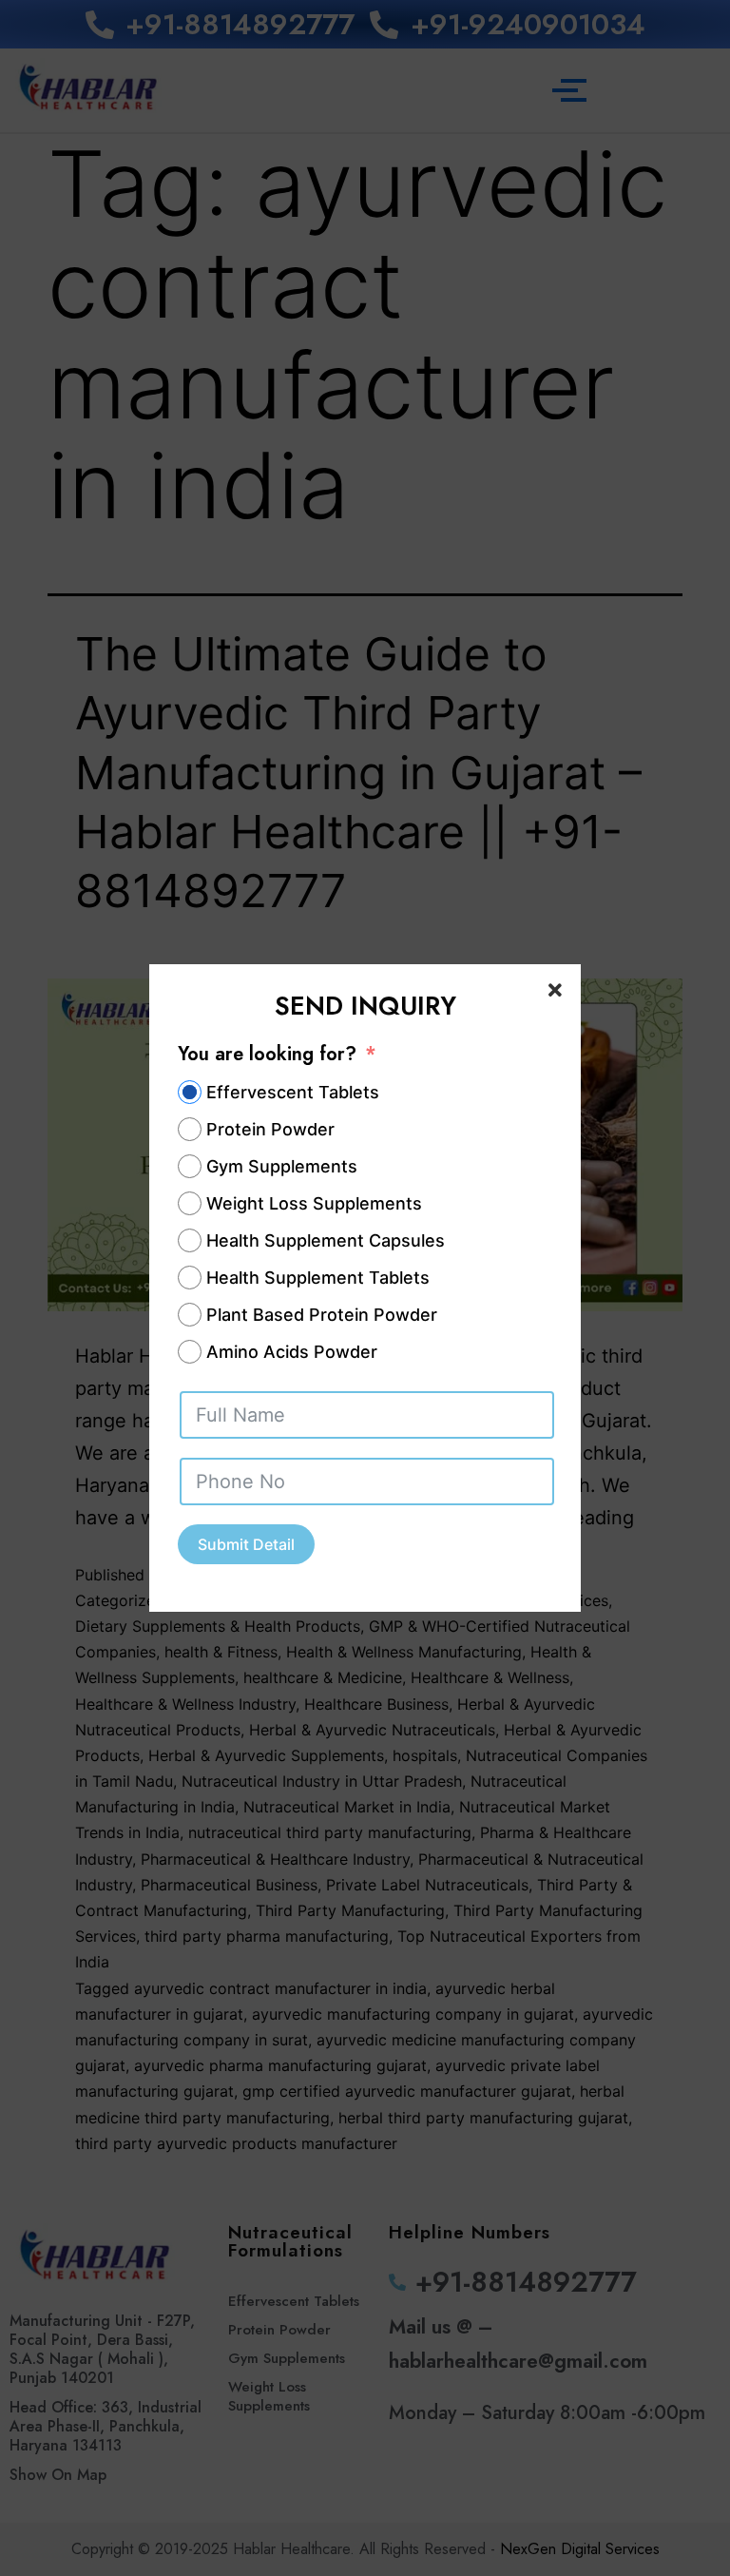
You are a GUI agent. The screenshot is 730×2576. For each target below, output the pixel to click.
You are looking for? (267, 1054)
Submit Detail (246, 1544)
